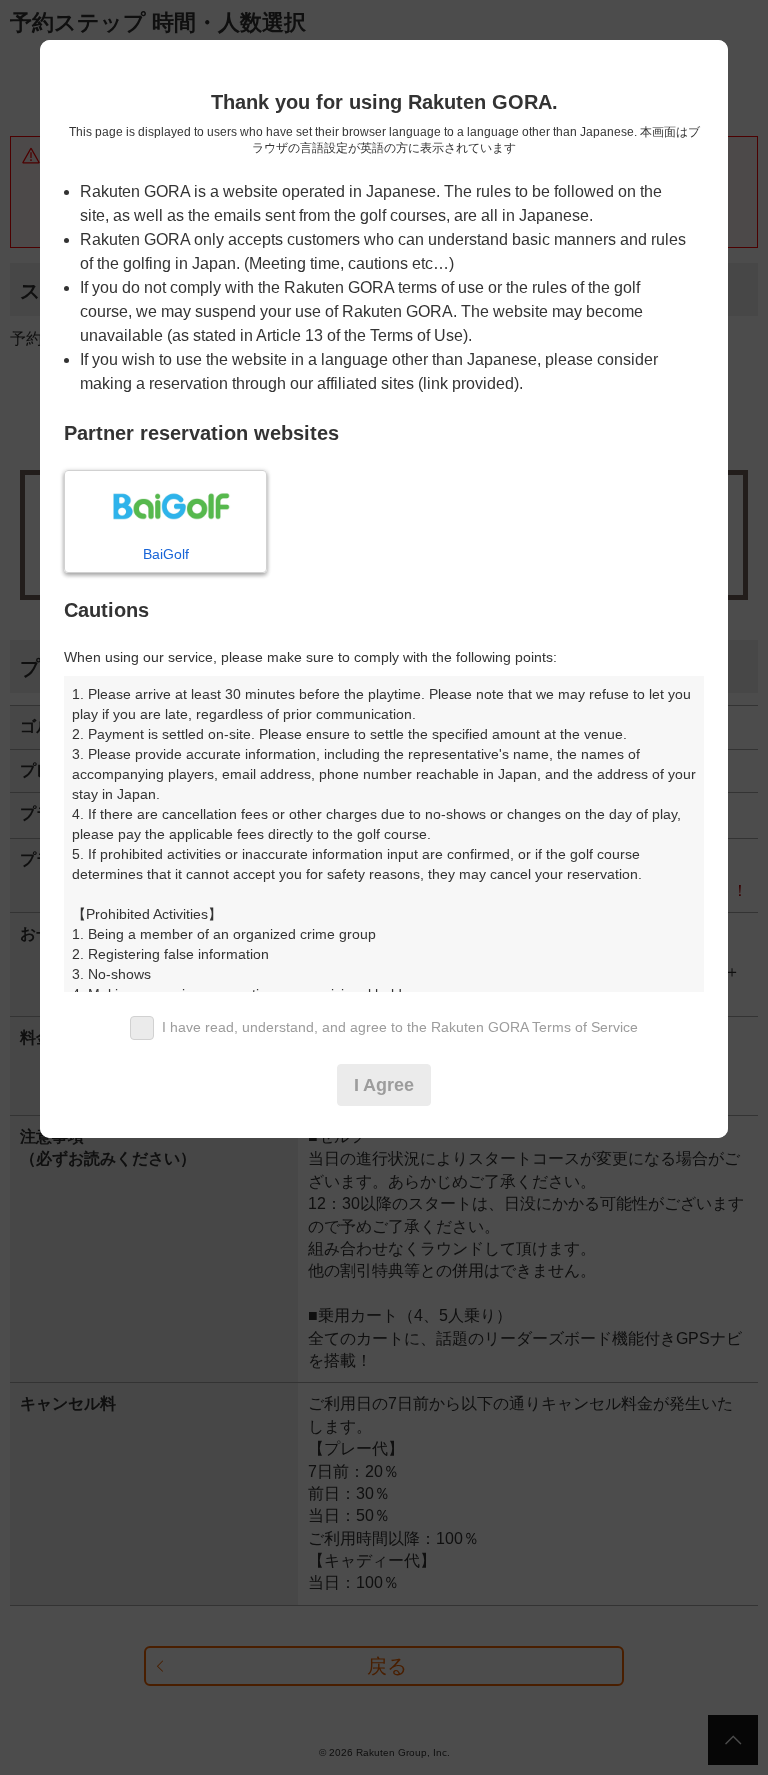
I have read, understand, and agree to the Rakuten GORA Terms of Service (400, 1027)
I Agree (384, 1085)
